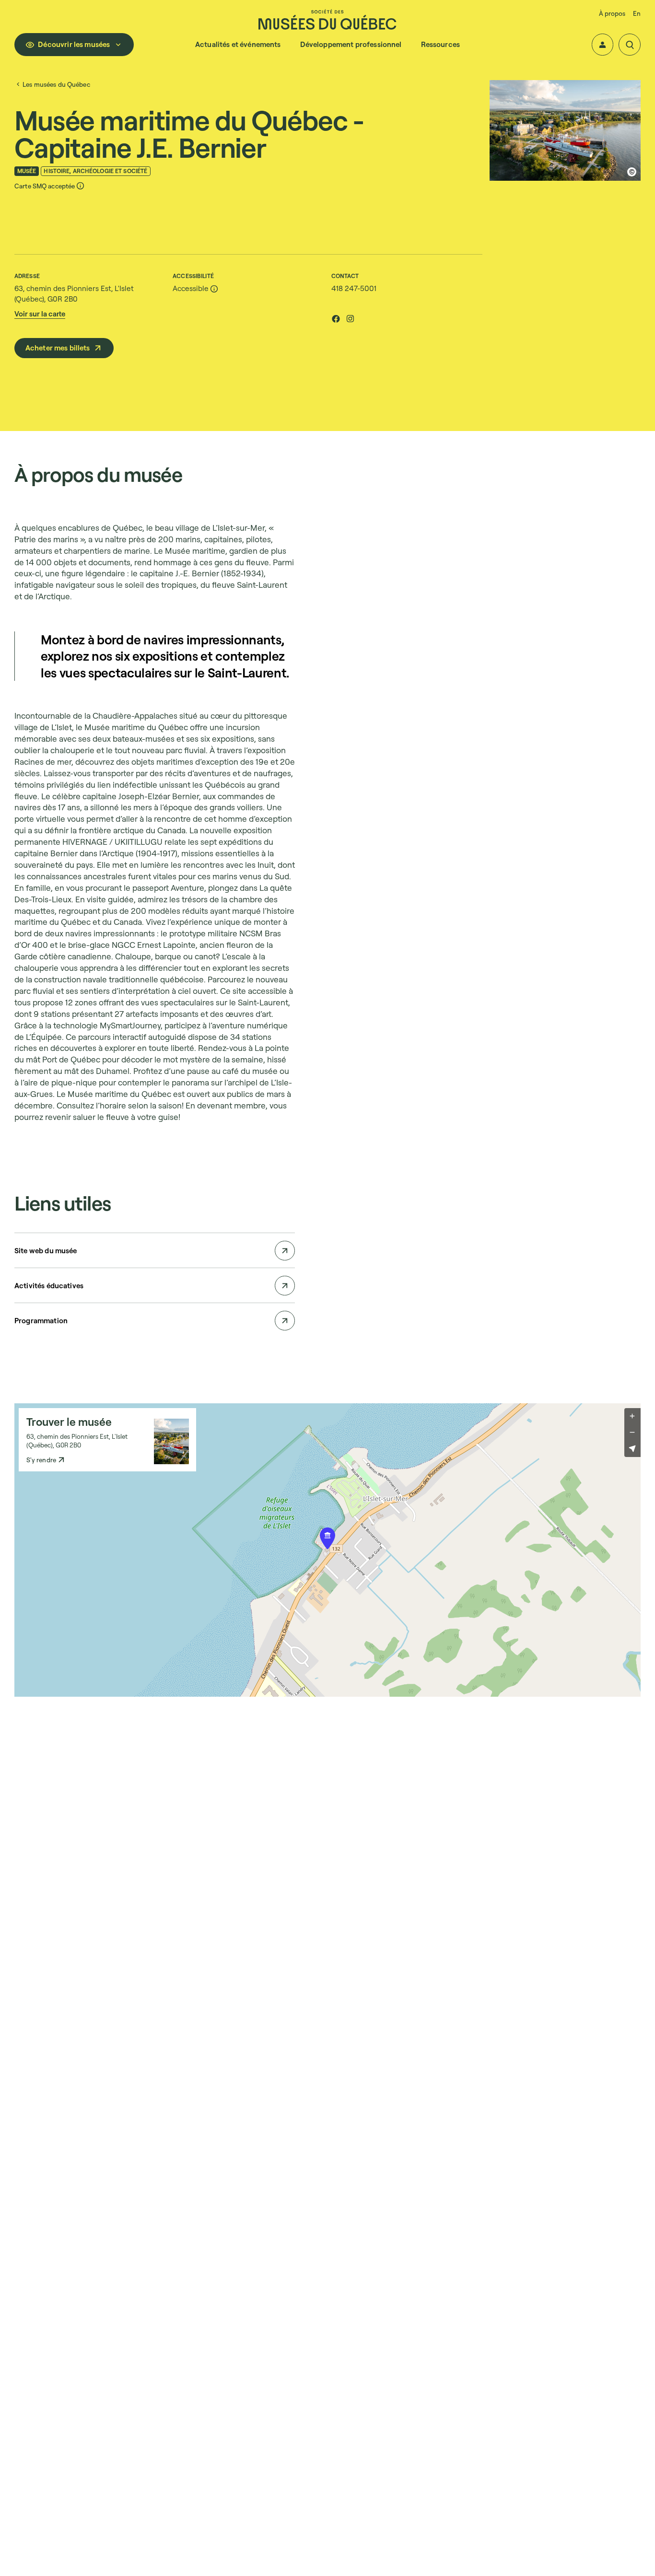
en (637, 13)
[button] (603, 45)
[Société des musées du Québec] (327, 19)
